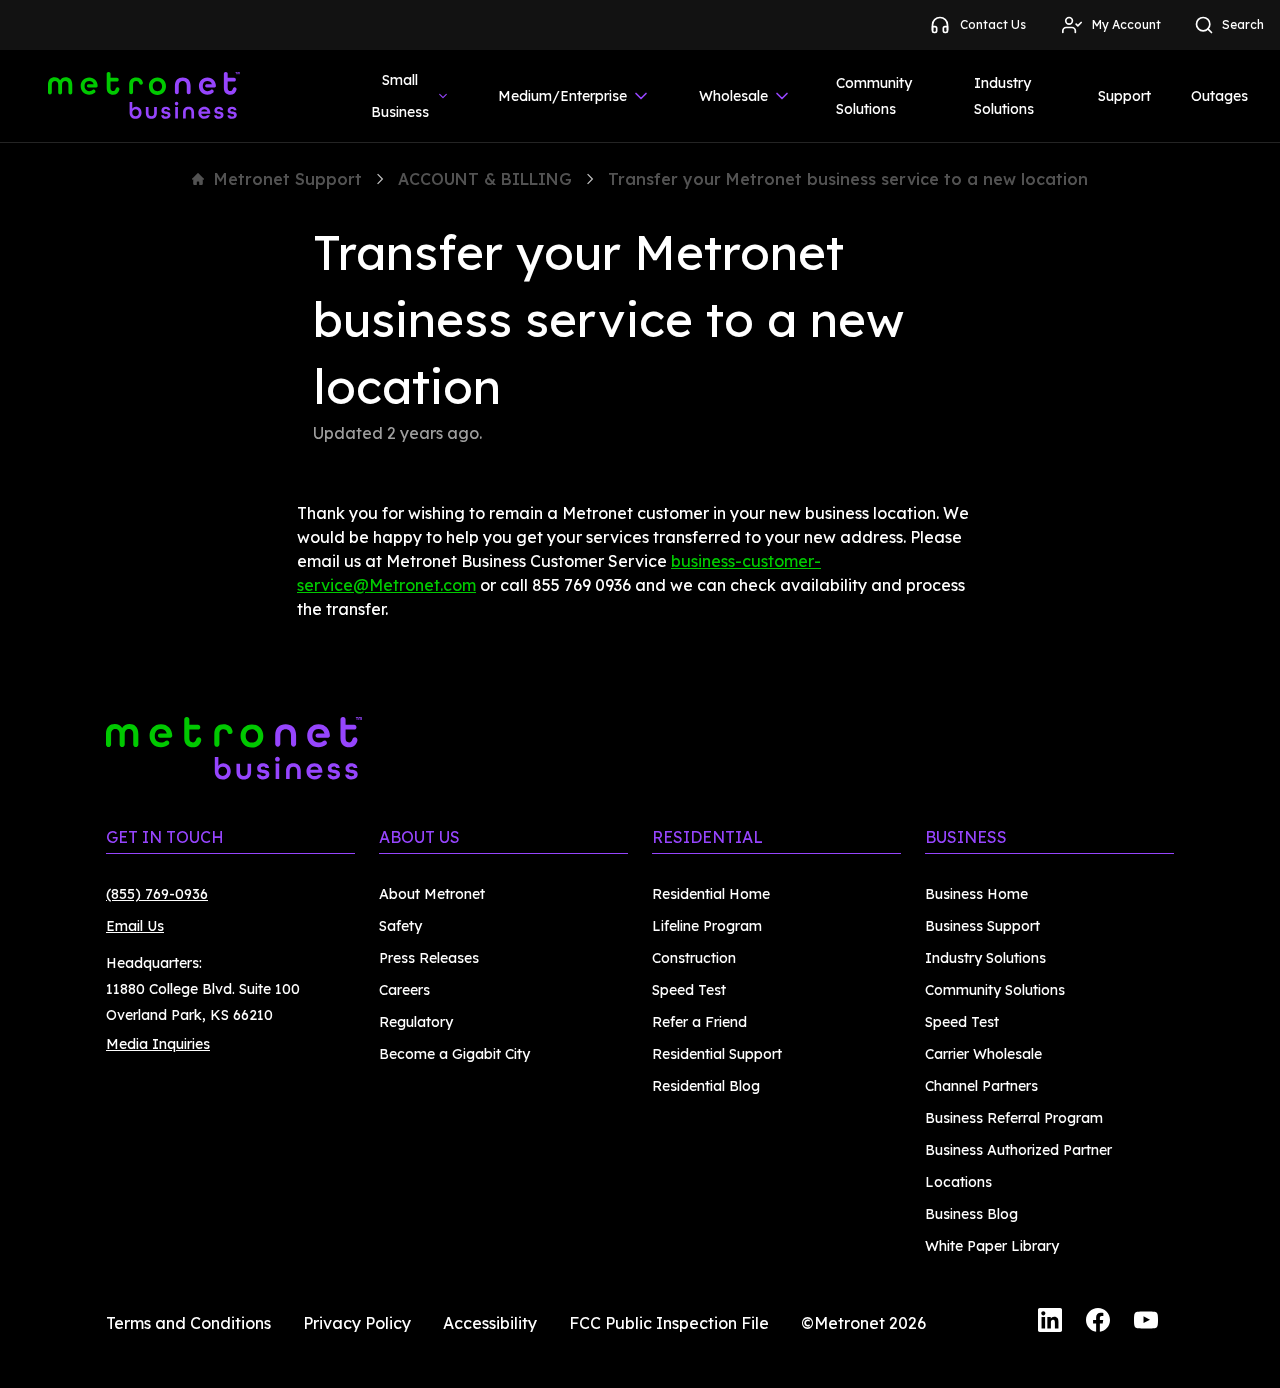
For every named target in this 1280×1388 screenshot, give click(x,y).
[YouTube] (1146, 1323)
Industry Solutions (1004, 96)
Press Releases (429, 958)
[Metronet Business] (144, 96)
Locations (958, 1182)
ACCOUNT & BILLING (485, 179)
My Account (1126, 24)
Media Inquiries (158, 1044)
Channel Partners (981, 1086)
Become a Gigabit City (454, 1054)
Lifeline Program (707, 926)
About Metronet (432, 894)
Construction (694, 958)
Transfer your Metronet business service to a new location (848, 179)
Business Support (982, 926)
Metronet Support (288, 179)
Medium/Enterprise (562, 96)
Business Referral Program (1014, 1118)
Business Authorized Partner (1018, 1150)
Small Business (400, 96)
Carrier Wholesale (983, 1054)
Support (1124, 96)
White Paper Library (992, 1246)
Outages (1219, 96)
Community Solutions (874, 96)
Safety (400, 926)
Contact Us (993, 24)
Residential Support (717, 1054)
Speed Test (689, 990)
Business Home (976, 894)
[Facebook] (1098, 1323)
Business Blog (971, 1214)
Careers (404, 990)
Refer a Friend (699, 1022)
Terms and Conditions (188, 1323)
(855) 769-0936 (157, 894)
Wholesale (733, 96)
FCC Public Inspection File (669, 1323)
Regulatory (416, 1022)
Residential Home (711, 894)
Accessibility (490, 1323)
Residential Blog (706, 1086)
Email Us (135, 926)
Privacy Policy (357, 1323)
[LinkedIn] (1050, 1323)
